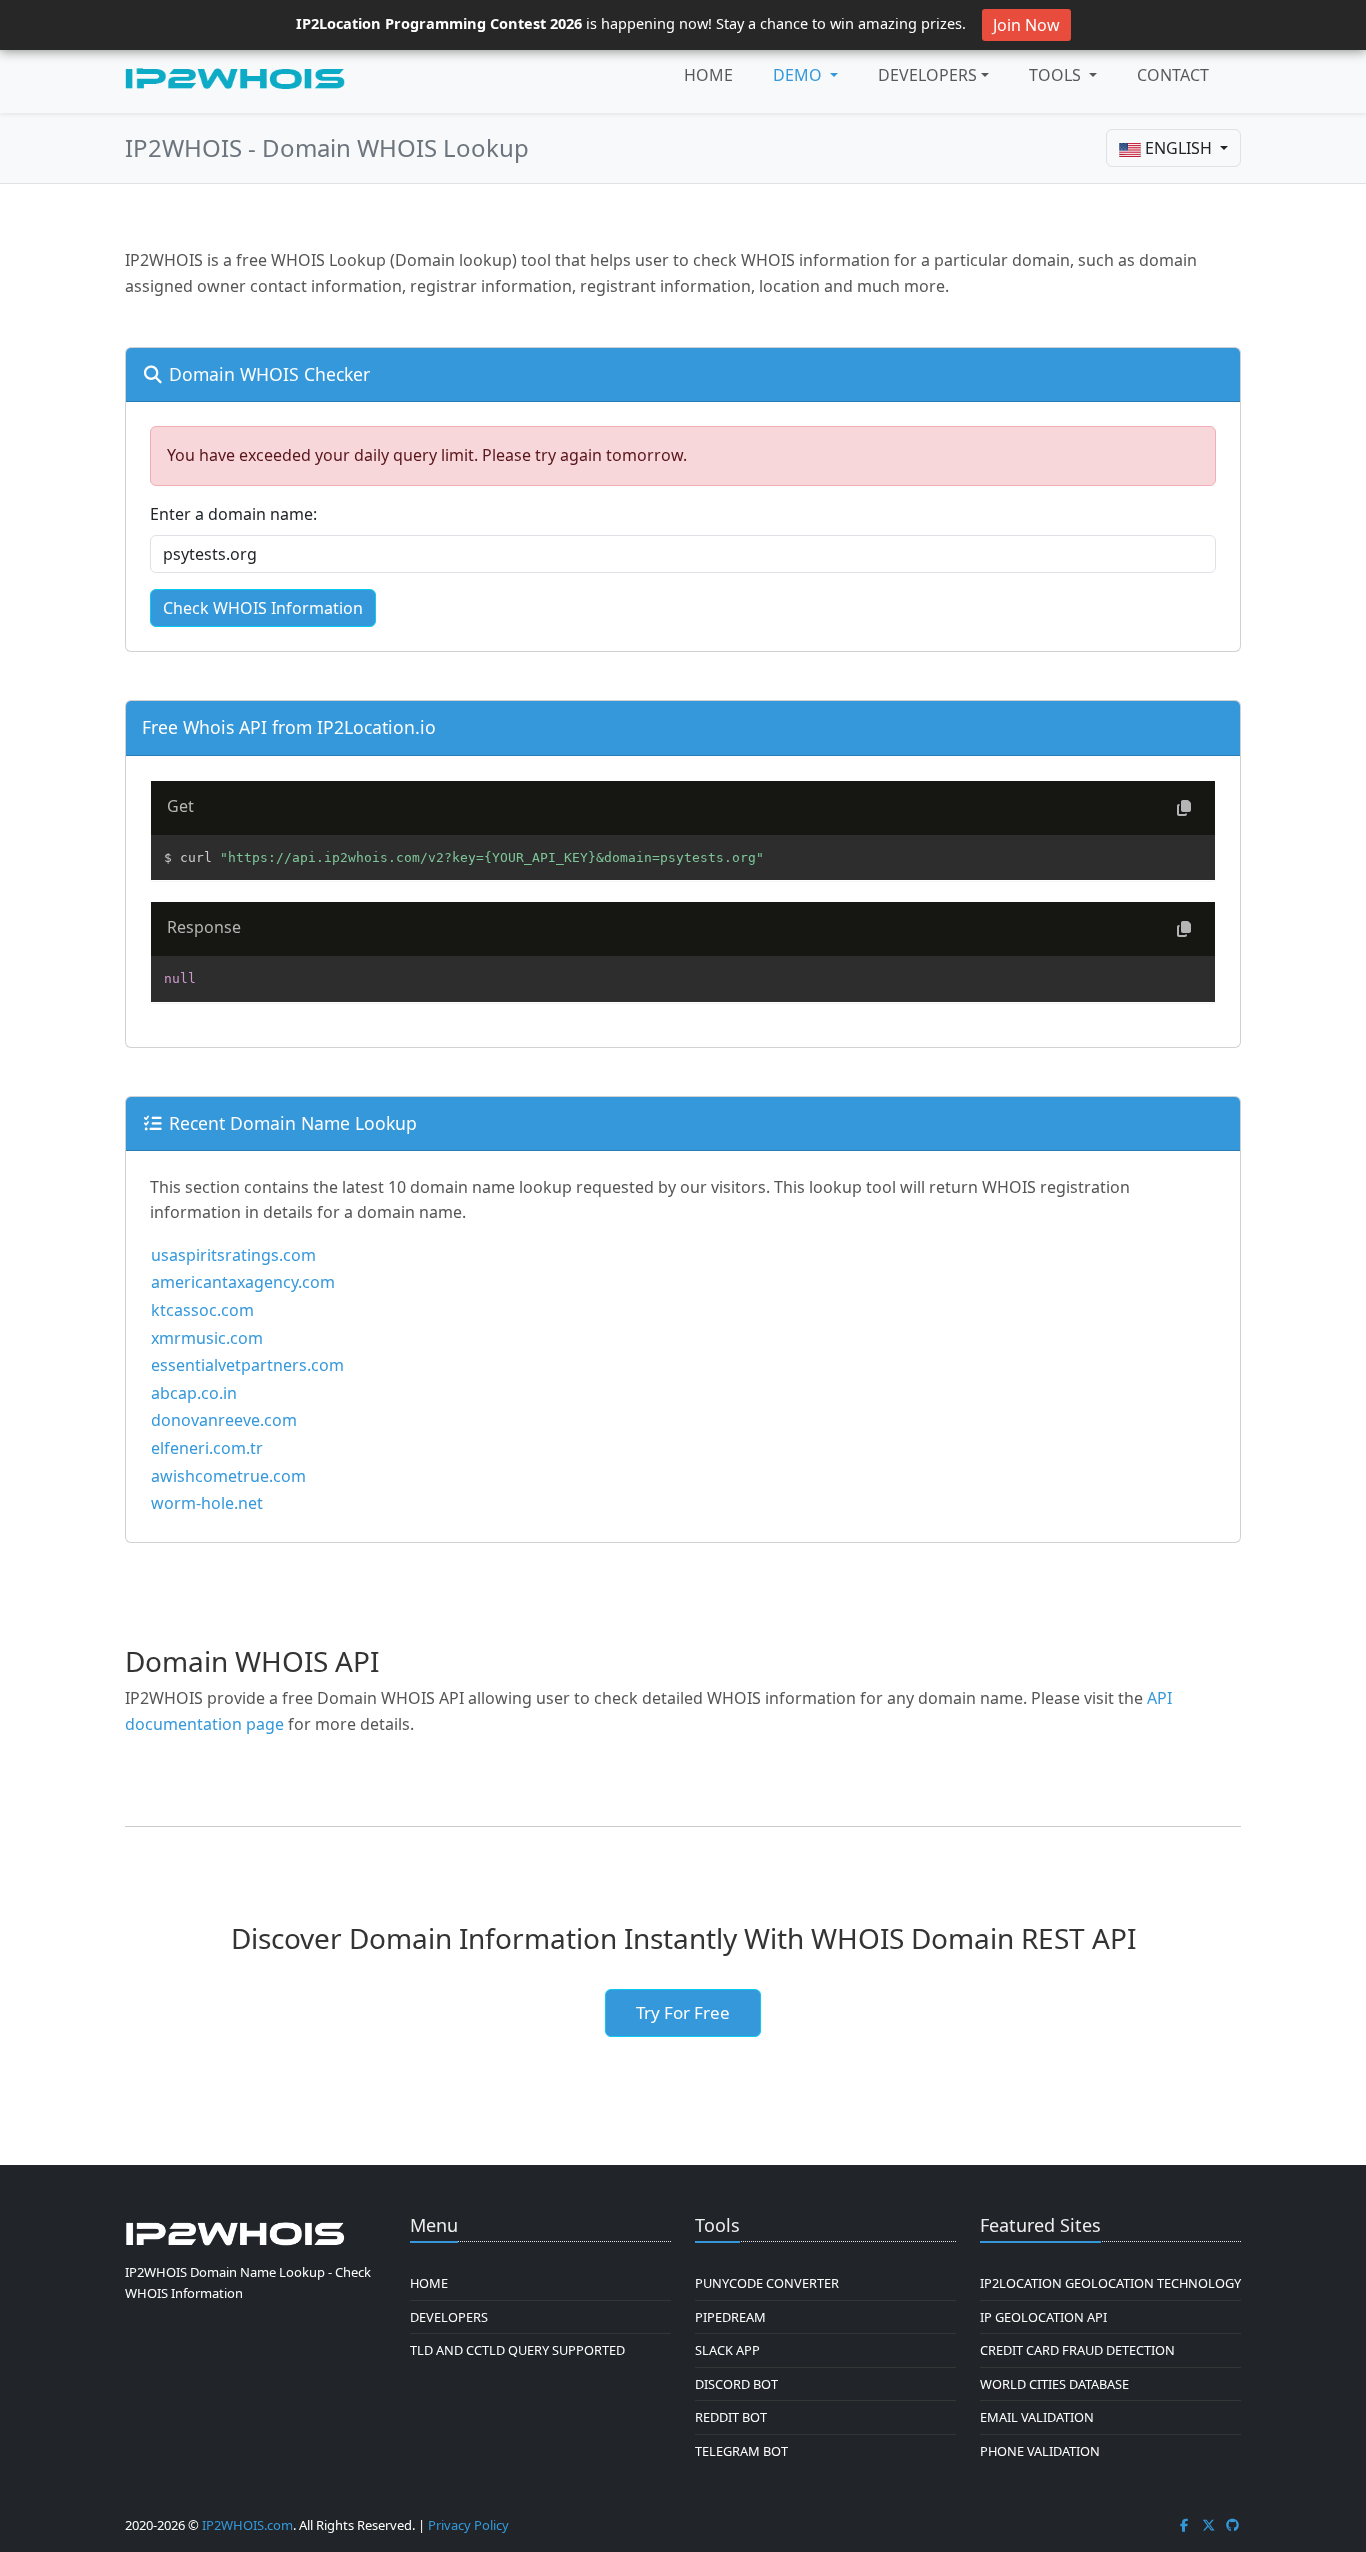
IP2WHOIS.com (247, 2525)
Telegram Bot (741, 2451)
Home (708, 75)
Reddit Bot (731, 2417)
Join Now (1026, 25)
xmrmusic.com (207, 1338)
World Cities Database (1054, 2384)
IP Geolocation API (1043, 2317)
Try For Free (683, 2012)
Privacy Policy (468, 2525)
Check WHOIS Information (263, 608)
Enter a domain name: (233, 514)
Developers (927, 75)
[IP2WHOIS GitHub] (1233, 2525)
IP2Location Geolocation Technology (1110, 2283)
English (1178, 148)
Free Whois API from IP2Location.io (289, 727)
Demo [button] (799, 75)
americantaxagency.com (243, 1282)
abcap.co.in (194, 1393)
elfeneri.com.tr (207, 1448)
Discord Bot (736, 2384)
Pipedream (730, 2317)
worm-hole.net (207, 1503)
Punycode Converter (767, 2283)
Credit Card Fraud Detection (1077, 2350)
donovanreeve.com (224, 1420)
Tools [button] (1057, 75)
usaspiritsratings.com (233, 1255)
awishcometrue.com (228, 1476)
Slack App (727, 2350)
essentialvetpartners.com (247, 1365)
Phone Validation (1040, 2451)
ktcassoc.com (202, 1310)
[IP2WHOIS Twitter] (1209, 2525)
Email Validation (1037, 2417)
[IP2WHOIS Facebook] (1184, 2525)
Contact (1173, 75)
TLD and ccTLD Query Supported (517, 2350)
